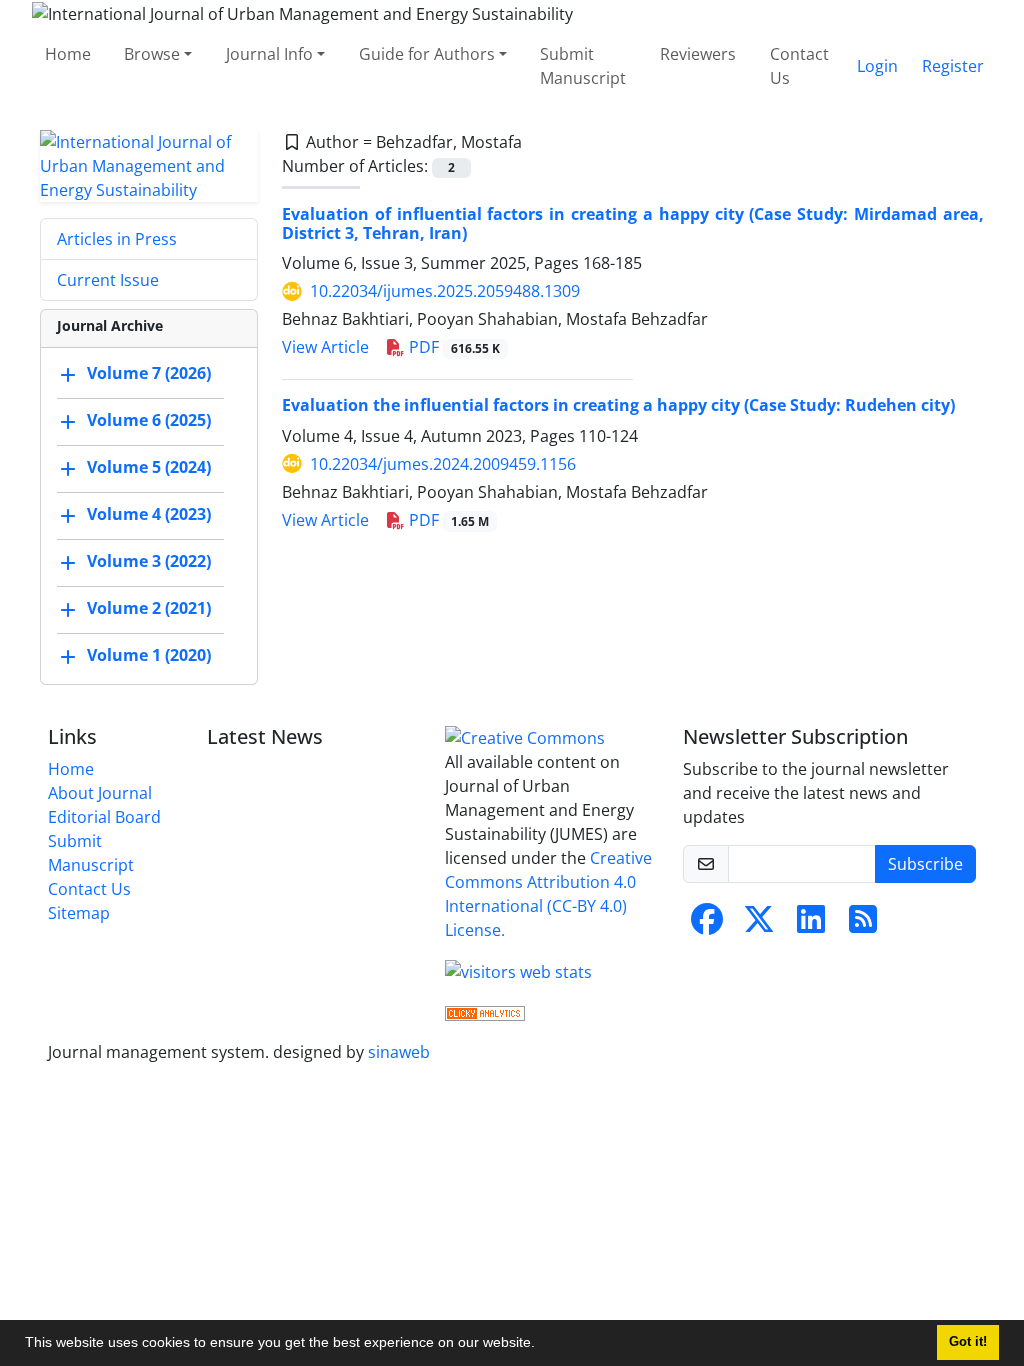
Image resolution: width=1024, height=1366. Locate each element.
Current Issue (108, 280)
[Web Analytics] (485, 1012)
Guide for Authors (427, 54)
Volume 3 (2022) (149, 561)
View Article (325, 347)
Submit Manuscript (583, 66)
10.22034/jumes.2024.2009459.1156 (443, 464)
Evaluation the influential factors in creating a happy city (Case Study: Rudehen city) (618, 405)
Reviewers (698, 54)
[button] (542, 1345)
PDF (452, 347)
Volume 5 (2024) (149, 467)
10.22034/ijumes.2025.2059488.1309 (445, 291)
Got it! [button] (968, 1342)
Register (953, 66)
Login (877, 66)
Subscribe (925, 864)
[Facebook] (707, 925)
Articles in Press (117, 239)
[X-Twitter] (759, 925)
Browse (152, 54)
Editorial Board (104, 817)
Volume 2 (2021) (149, 608)
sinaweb (399, 1052)
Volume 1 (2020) (149, 655)
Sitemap (79, 913)
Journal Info (269, 54)
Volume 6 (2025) (149, 420)
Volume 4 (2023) (149, 514)
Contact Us (799, 66)
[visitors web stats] (518, 970)
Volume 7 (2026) (149, 373)
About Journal (100, 793)
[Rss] (863, 925)
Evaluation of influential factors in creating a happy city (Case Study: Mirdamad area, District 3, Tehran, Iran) (633, 223)
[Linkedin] (811, 925)
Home (68, 54)
